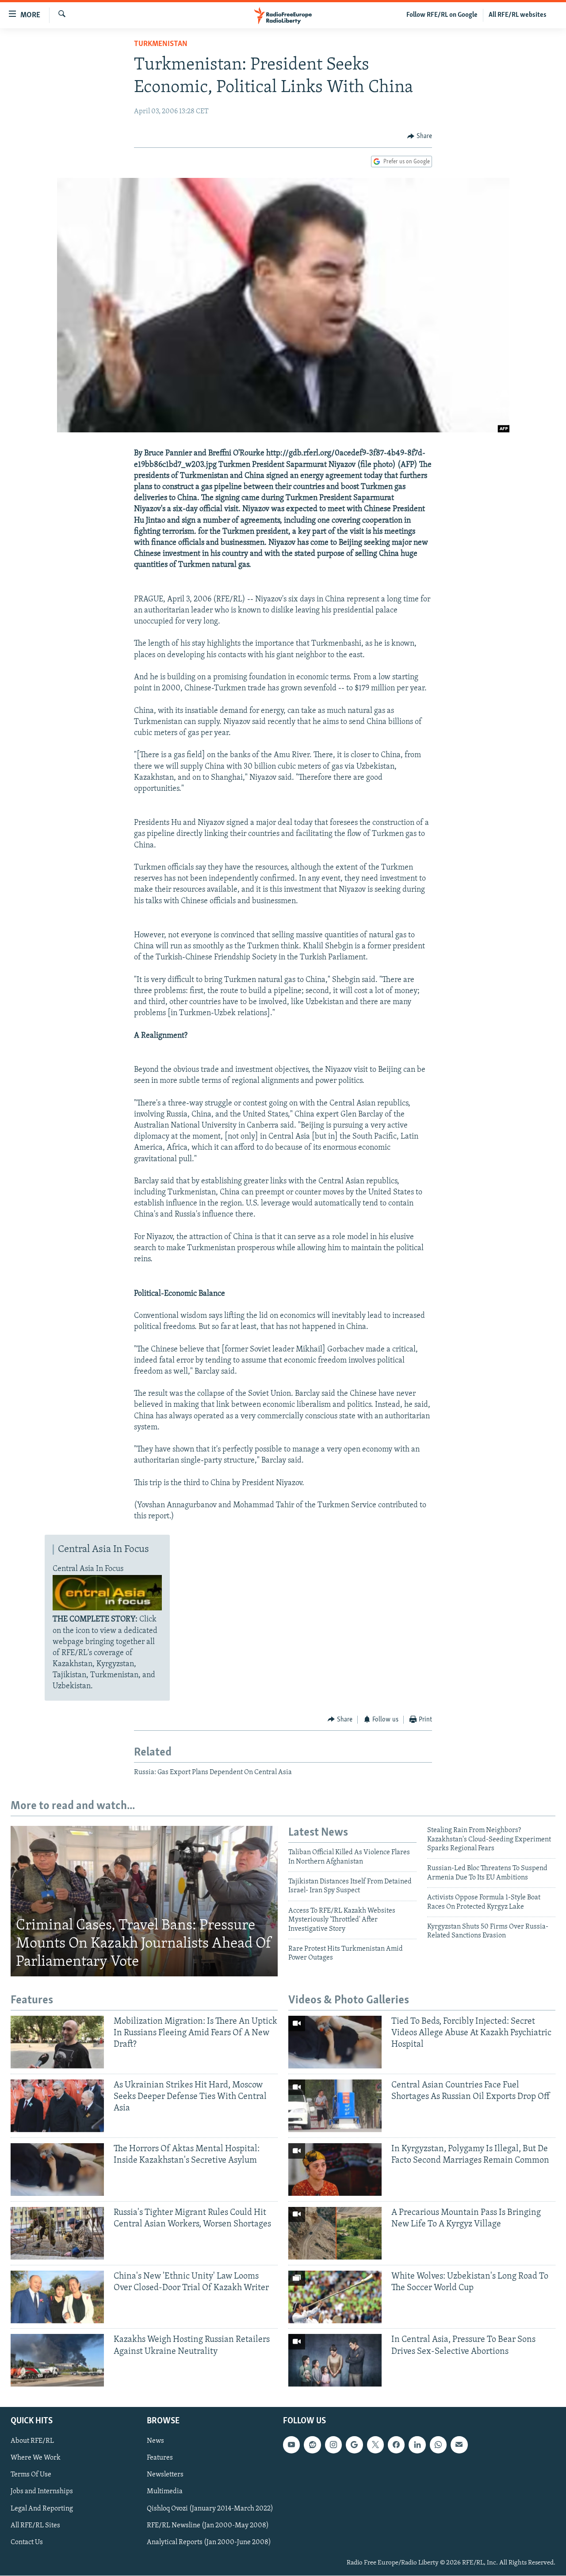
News (155, 2441)
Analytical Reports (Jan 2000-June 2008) (209, 2542)
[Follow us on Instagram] (333, 2445)
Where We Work (36, 2458)
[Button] (420, 136)
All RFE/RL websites (518, 15)
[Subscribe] (459, 2445)
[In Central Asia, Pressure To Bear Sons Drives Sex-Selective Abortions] (335, 2360)
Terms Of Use (31, 2475)
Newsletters (165, 2475)
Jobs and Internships (42, 2492)
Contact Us (27, 2542)
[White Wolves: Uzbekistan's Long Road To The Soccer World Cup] (335, 2297)
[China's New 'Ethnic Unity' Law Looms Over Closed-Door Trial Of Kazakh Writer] (57, 2297)
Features (160, 2458)
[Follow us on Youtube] (291, 2445)
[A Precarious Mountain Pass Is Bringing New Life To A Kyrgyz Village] (335, 2233)
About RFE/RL (32, 2441)
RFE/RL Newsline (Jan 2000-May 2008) (208, 2526)
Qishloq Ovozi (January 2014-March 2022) (210, 2509)
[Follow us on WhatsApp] (438, 2445)
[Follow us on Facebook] (396, 2445)
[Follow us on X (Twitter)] (375, 2445)
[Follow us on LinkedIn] (417, 2445)
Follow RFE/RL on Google (442, 15)
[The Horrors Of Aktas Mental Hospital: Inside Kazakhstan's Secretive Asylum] (57, 2170)
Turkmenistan (161, 44)
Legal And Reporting (42, 2509)
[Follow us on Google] (354, 2445)
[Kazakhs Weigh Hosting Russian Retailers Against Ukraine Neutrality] (57, 2360)
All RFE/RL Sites (35, 2526)
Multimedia (165, 2492)
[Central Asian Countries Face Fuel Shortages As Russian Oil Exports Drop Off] (335, 2106)
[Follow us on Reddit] (312, 2445)
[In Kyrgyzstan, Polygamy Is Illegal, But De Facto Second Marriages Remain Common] (335, 2170)
